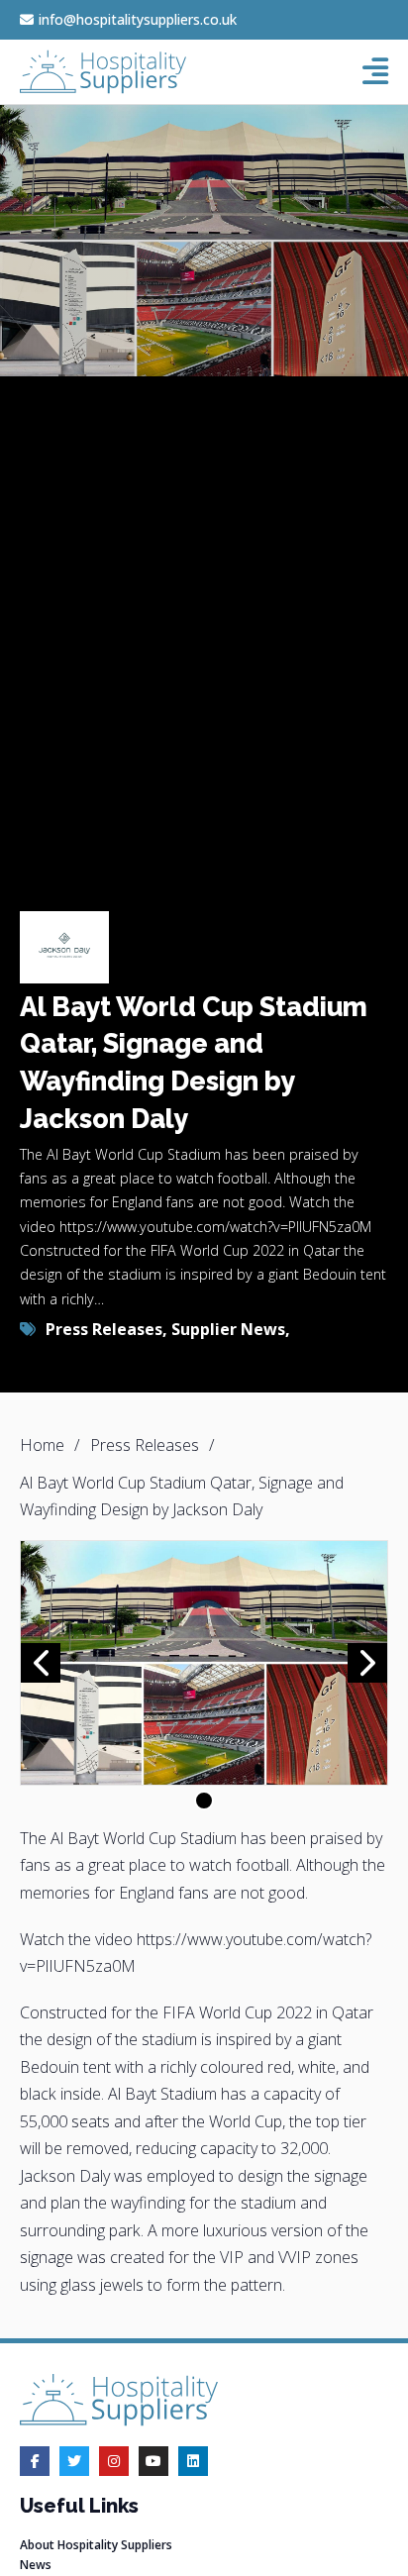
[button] (204, 1801)
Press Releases (104, 1329)
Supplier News (228, 1329)
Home (42, 1445)
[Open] (375, 71)
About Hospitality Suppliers (96, 2545)
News (36, 2565)
